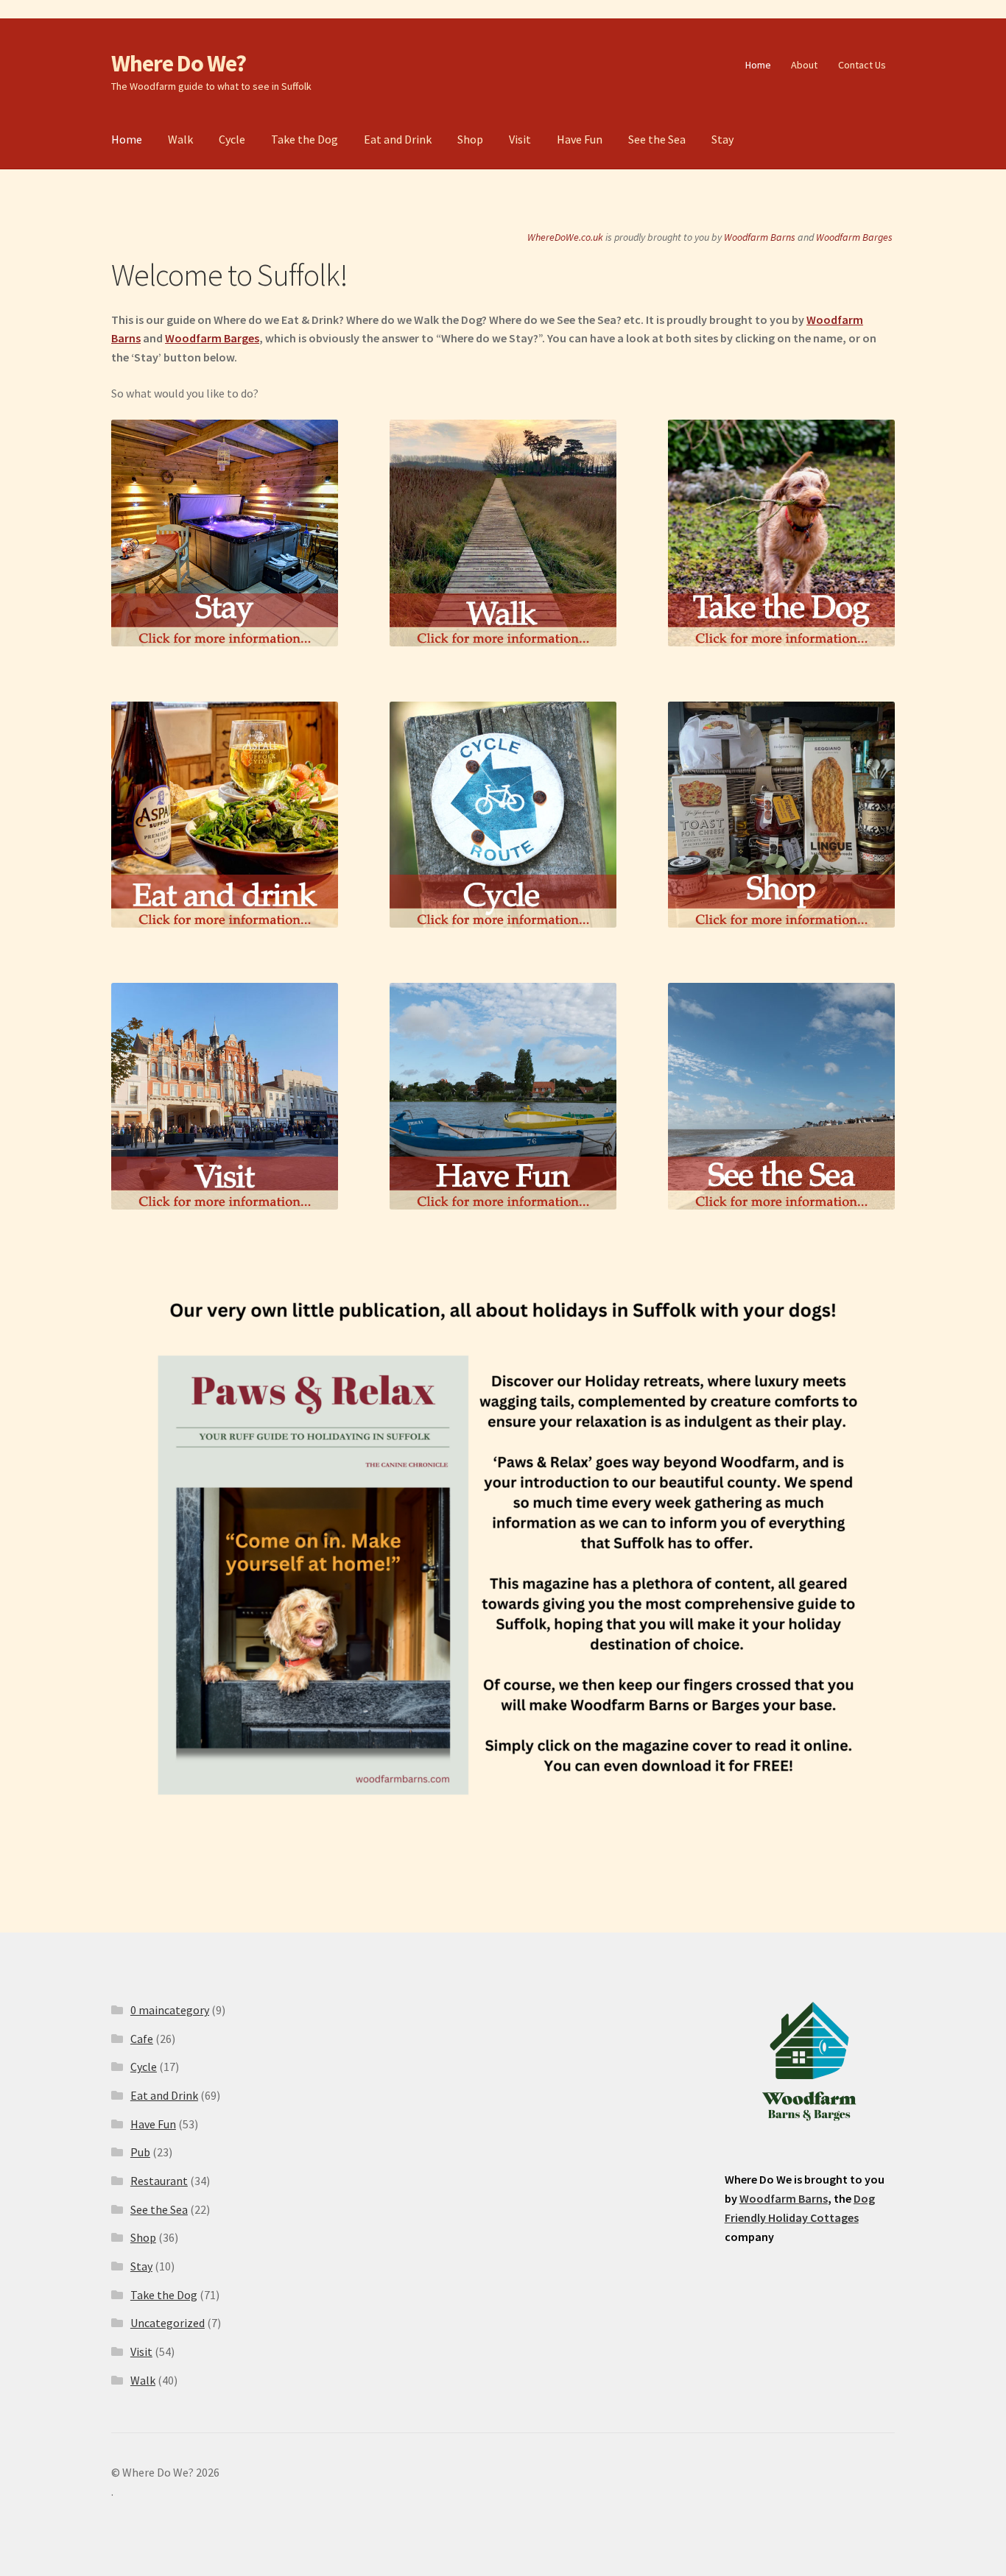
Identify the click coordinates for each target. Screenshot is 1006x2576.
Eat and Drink (398, 139)
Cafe (142, 2039)
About (804, 65)
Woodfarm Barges (854, 237)
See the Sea (657, 139)
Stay (722, 139)
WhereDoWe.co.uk (565, 237)
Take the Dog (305, 139)
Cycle (232, 139)
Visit (520, 139)
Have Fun (580, 139)
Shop (470, 139)
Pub (140, 2152)
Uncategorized (168, 2323)
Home (758, 65)
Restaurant (159, 2181)
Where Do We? (179, 63)
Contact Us (862, 65)
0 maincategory (170, 2010)
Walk (180, 139)
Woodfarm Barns (760, 237)
